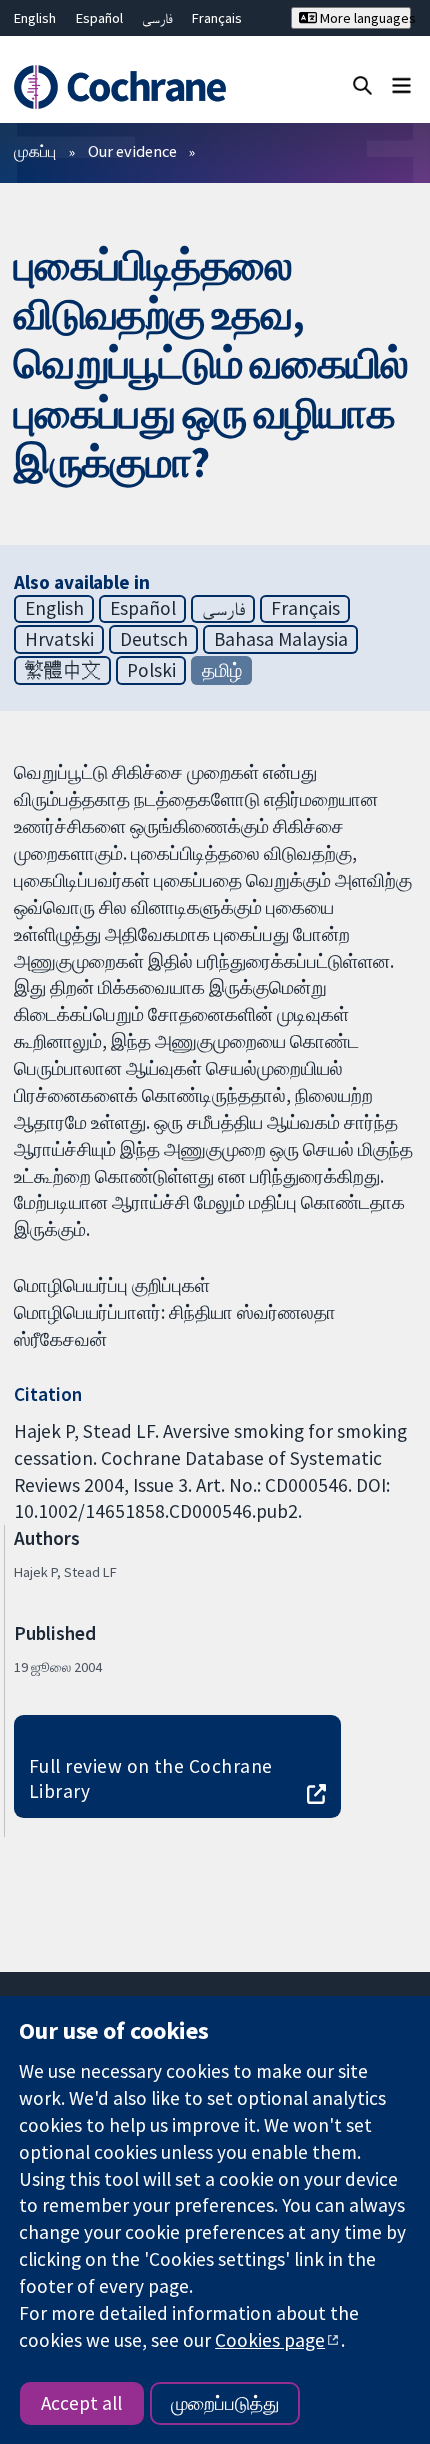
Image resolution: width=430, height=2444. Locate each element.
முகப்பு (35, 151)
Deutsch (154, 639)
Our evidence (132, 151)
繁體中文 (63, 670)
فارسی (157, 18)
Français (217, 18)
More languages (363, 18)
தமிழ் (222, 670)
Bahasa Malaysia (281, 639)
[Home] (128, 87)
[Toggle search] (362, 84)
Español (99, 18)
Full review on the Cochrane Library (151, 1778)
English (35, 18)
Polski (151, 670)
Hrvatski (59, 639)
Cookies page (270, 2340)
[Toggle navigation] (401, 84)
